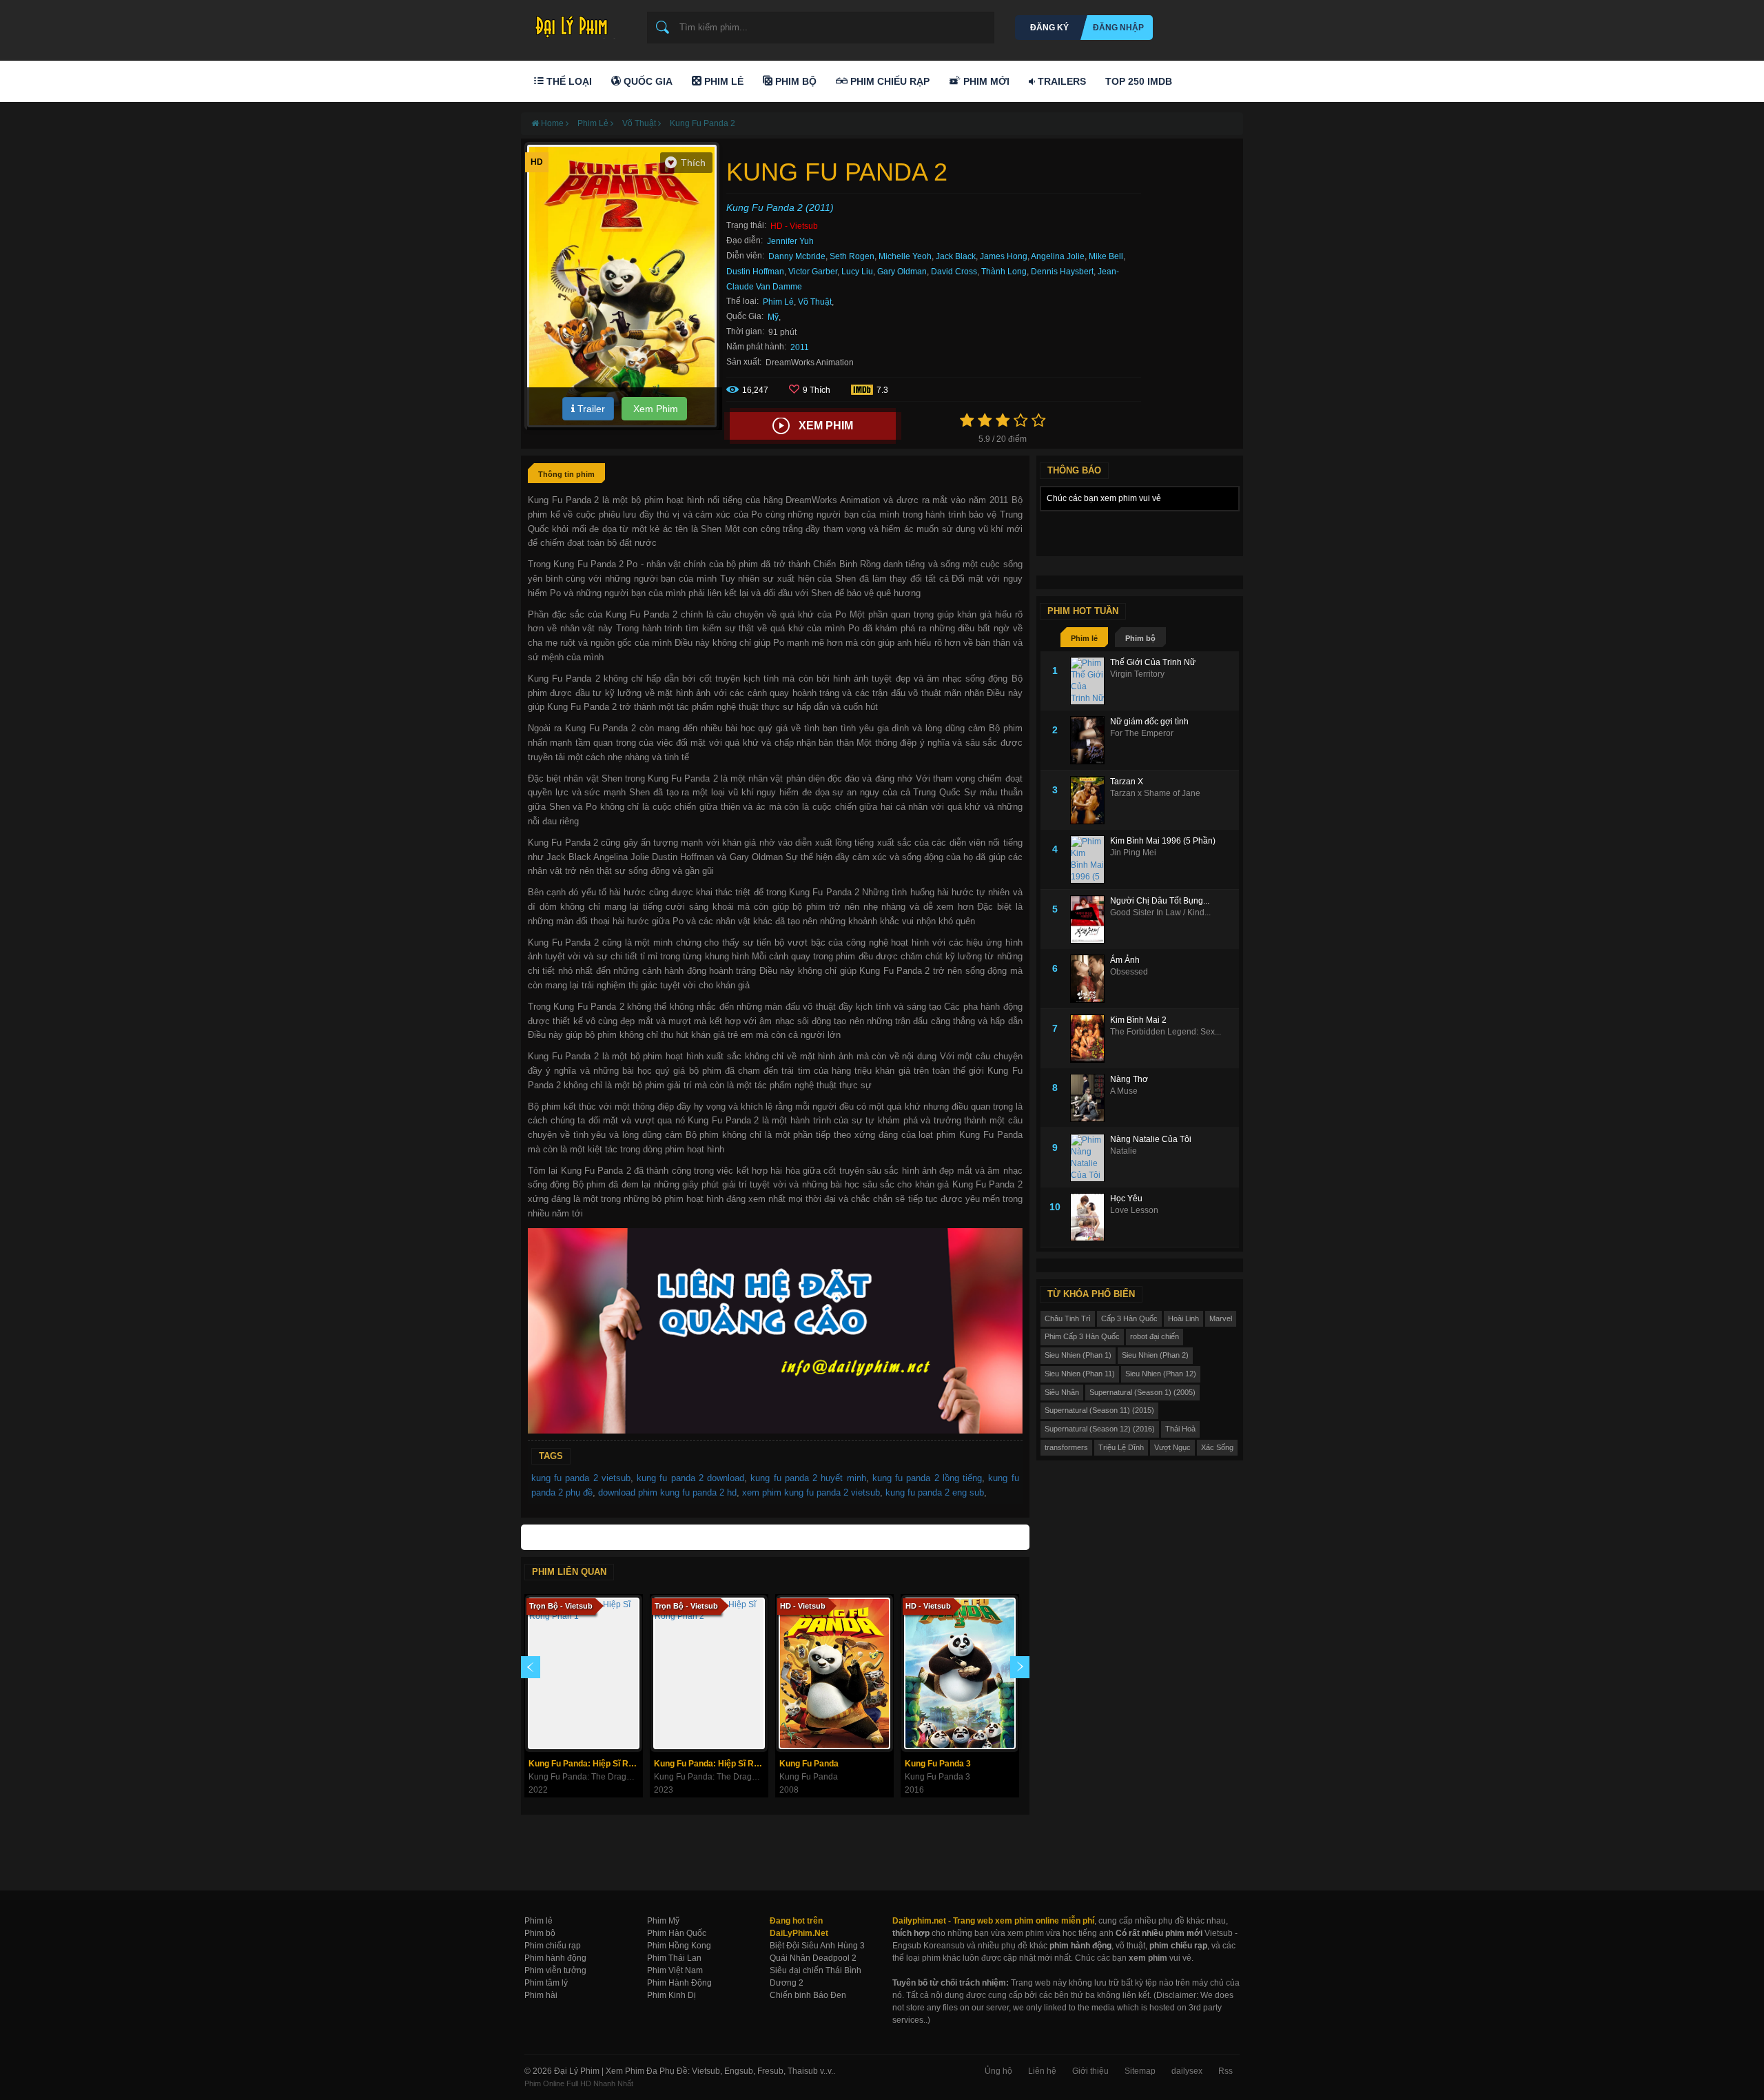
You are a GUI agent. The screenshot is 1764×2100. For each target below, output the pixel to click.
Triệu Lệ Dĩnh (1121, 1447)
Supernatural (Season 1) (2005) (1142, 1392)
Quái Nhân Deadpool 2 (813, 1958)
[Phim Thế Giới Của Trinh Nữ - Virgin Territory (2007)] (1090, 681)
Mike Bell (1106, 256)
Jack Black (956, 256)
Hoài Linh (1183, 1318)
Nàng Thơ (1129, 1079)
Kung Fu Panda (809, 1764)
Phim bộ (1140, 638)
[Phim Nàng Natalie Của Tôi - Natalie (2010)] (1090, 1158)
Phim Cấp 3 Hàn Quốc (1082, 1336)
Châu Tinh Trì (1068, 1318)
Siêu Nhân (1062, 1392)
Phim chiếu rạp (553, 1946)
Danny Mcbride (797, 256)
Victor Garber (813, 272)
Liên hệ (1042, 2071)
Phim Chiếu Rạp (889, 81)
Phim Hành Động (679, 1983)
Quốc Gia (647, 81)
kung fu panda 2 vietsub (581, 1478)
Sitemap (1140, 2071)
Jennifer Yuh (790, 241)
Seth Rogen (852, 256)
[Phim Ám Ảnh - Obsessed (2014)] (1090, 979)
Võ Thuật (815, 302)
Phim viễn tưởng (555, 1970)
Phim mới (985, 81)
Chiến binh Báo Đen (808, 1995)
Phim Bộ (794, 81)
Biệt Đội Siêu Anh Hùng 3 (817, 1946)
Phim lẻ (1084, 638)
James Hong (1004, 256)
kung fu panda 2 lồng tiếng (927, 1478)
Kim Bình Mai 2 (1138, 1020)
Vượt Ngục (1172, 1447)
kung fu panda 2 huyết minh (808, 1478)
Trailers (1060, 81)
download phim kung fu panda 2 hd (667, 1492)
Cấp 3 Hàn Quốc (1129, 1318)
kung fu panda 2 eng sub (935, 1492)
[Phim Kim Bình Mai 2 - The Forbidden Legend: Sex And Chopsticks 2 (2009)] (1090, 1039)
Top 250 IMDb (1139, 81)
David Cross (954, 272)
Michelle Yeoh (905, 256)
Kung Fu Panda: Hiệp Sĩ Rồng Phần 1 (585, 1764)
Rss (1225, 2071)
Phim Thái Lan (674, 1958)
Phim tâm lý (546, 1983)
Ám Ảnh (1125, 960)
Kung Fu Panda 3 (938, 1764)
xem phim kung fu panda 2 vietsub (811, 1492)
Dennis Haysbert (1062, 272)
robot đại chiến (1155, 1336)
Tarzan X (1127, 782)
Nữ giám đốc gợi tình (1149, 722)
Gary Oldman (902, 272)
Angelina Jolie (1058, 256)
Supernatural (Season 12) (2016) (1100, 1429)
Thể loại (568, 81)
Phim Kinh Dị (671, 1995)
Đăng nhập (1118, 28)
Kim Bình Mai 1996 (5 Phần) (1163, 841)
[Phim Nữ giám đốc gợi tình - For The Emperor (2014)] (1090, 740)
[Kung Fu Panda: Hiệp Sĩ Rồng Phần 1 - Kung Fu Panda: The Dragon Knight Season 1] (584, 1673)
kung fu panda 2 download (690, 1478)
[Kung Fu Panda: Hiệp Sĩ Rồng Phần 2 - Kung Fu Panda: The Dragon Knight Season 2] (709, 1673)
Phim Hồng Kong (679, 1946)
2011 (800, 347)
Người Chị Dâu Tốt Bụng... (1160, 901)
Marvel (1221, 1318)
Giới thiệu (1090, 2071)
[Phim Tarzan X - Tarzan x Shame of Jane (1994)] (1090, 800)
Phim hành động (555, 1958)
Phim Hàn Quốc (677, 1933)
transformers (1066, 1447)
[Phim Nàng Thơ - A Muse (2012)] (1090, 1098)
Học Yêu (1126, 1199)
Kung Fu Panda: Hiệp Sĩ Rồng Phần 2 (711, 1764)
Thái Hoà (1180, 1429)
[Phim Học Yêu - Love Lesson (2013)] (1090, 1217)
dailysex (1187, 2071)
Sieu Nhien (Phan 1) (1078, 1355)
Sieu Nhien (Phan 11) (1080, 1374)
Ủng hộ (998, 2071)
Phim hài (541, 1995)
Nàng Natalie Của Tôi (1151, 1139)
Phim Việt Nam (675, 1970)
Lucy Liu (857, 272)
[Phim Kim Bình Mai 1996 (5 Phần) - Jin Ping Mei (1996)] (1090, 859)
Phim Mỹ (663, 1921)
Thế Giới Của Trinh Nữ (1153, 662)
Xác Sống (1217, 1447)
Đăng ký (1049, 28)
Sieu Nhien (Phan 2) (1155, 1355)
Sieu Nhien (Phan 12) (1161, 1374)
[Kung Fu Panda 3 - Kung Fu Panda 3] (960, 1673)
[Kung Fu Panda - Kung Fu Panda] (834, 1673)
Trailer (590, 409)
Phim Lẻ (722, 81)
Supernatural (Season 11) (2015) (1099, 1410)
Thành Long (1004, 272)
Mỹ (773, 317)
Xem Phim (654, 409)
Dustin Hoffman (755, 272)
